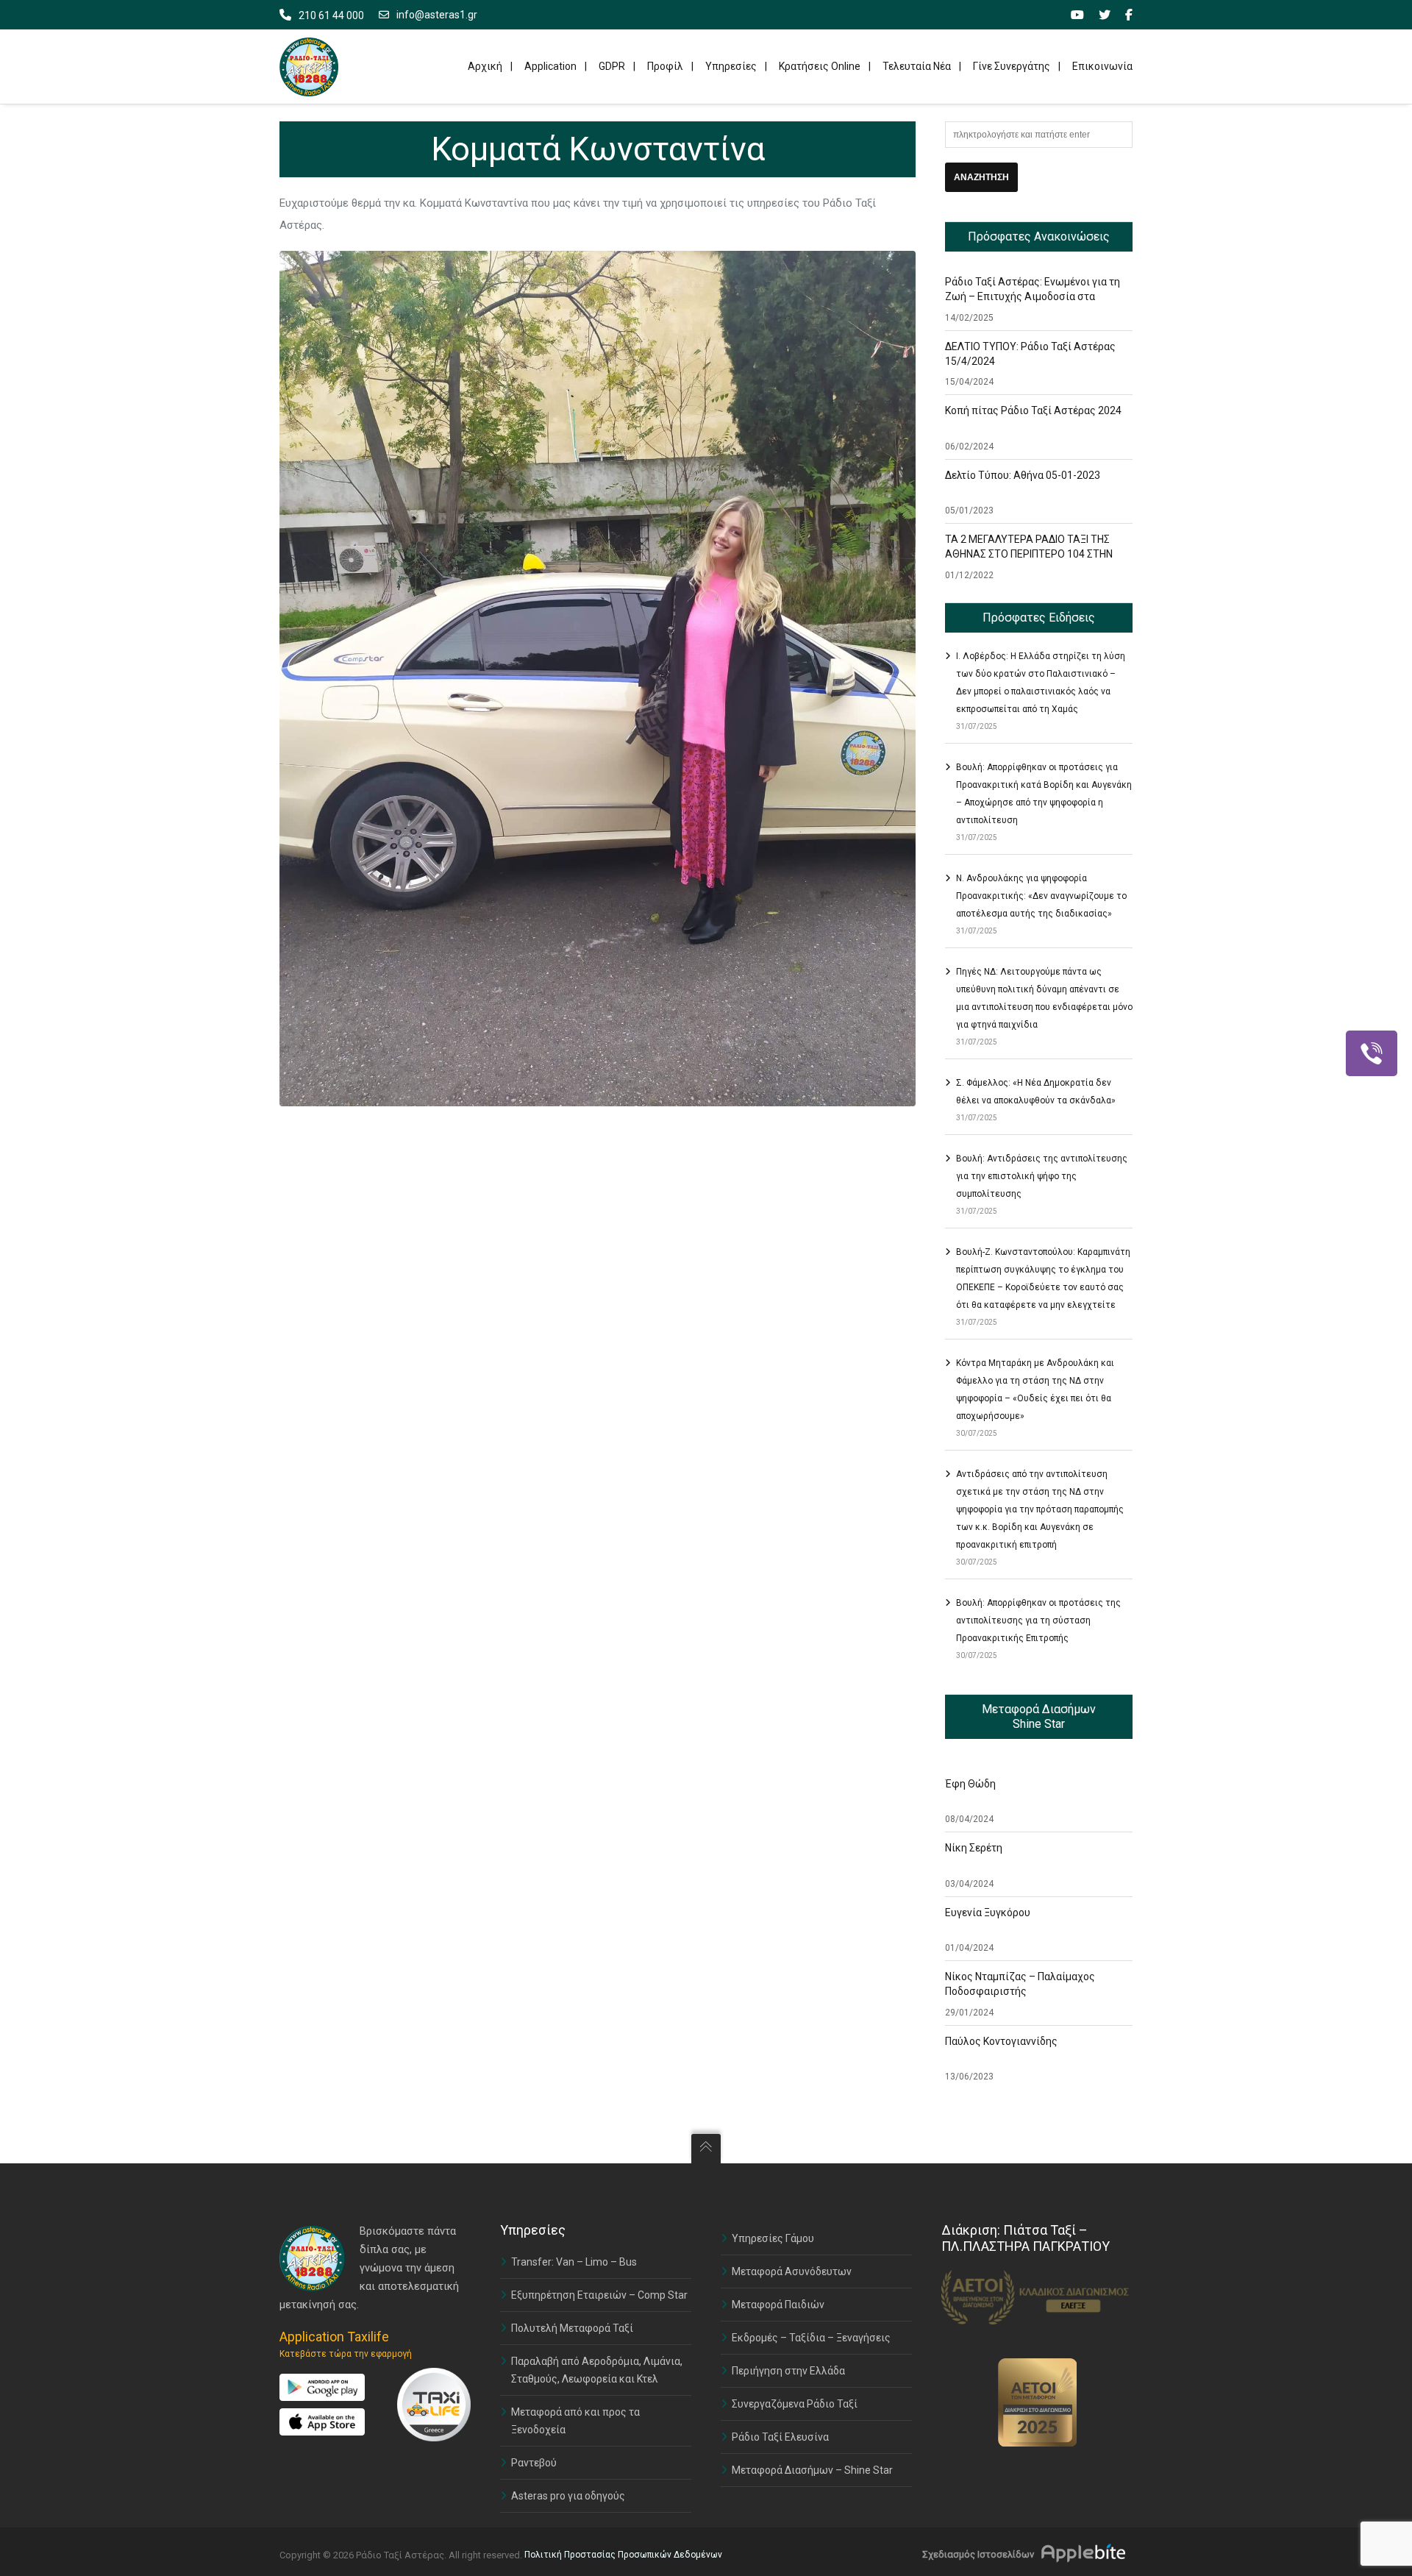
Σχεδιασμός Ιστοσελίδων (978, 2554)
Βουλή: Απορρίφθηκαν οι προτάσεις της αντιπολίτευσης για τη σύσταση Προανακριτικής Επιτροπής (1038, 1620)
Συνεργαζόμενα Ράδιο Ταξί (795, 2404)
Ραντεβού (534, 2463)
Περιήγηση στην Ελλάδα (788, 2371)
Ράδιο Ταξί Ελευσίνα (780, 2437)
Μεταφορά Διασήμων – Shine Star (812, 2470)
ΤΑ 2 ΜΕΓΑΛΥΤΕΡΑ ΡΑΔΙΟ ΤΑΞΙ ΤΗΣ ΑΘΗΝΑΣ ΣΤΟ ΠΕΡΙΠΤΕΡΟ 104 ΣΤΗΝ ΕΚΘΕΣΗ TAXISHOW (1029, 554)
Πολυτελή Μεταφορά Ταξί (572, 2328)
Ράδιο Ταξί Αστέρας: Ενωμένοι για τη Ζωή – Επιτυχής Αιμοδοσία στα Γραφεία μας (1033, 296)
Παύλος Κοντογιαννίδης (1001, 2041)
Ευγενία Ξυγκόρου (988, 1913)
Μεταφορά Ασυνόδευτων (792, 2271)
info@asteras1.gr (437, 15)
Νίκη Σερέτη (974, 1848)
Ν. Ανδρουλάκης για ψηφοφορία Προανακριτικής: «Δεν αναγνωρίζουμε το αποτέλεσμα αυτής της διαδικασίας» (1041, 896)
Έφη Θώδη (970, 1784)
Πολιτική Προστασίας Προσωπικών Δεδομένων (623, 2555)
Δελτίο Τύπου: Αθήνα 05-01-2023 (1023, 475)
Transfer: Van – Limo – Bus (574, 2262)
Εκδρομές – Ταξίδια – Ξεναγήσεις (811, 2338)
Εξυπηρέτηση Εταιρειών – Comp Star (599, 2295)
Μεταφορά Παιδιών (778, 2305)
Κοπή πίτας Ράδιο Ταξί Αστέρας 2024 (1033, 410)
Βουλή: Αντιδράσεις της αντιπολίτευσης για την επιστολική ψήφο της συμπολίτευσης (1042, 1176)
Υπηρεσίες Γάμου (773, 2238)
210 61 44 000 (331, 15)
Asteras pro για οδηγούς (568, 2496)
